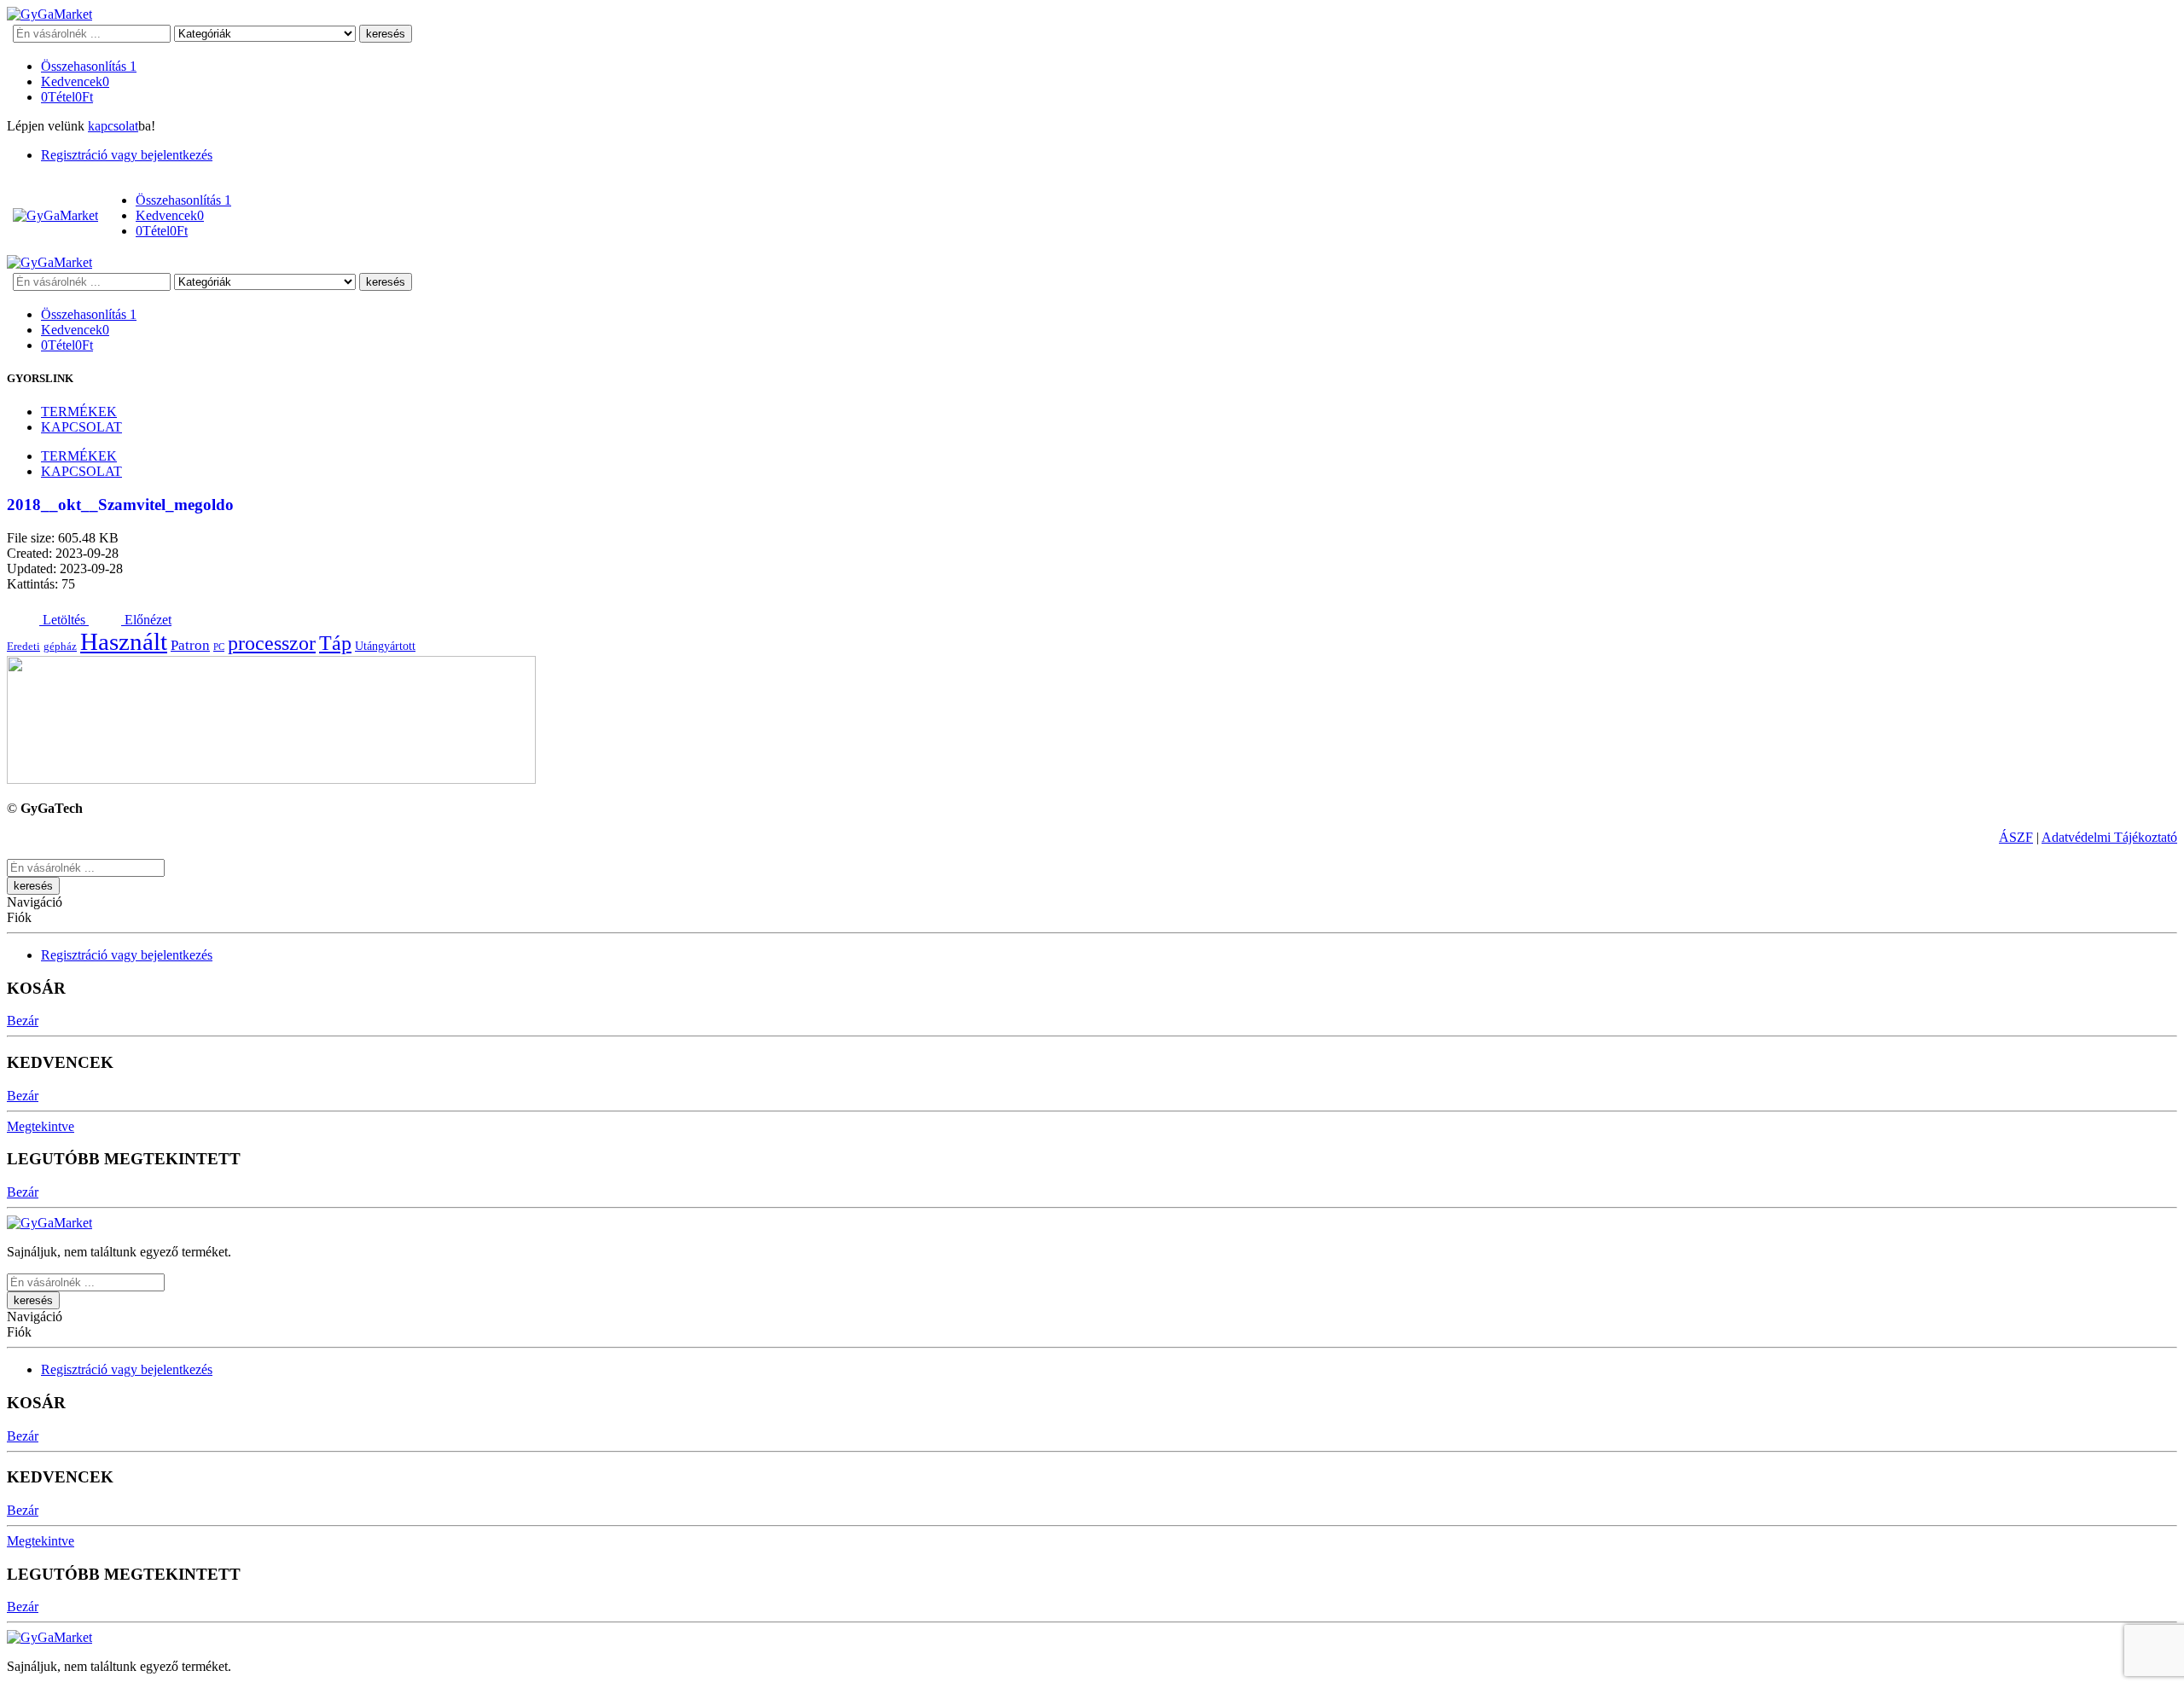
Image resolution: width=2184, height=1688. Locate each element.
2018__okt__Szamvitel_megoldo (120, 505)
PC (219, 647)
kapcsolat (113, 126)
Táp (335, 643)
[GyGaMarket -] (49, 14)
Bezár (23, 1021)
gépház (60, 647)
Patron (190, 645)
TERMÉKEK (79, 412)
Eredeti (23, 647)
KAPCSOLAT (81, 427)
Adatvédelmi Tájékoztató (2109, 837)
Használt (124, 641)
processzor (272, 643)
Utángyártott (385, 646)
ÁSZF (2016, 837)
